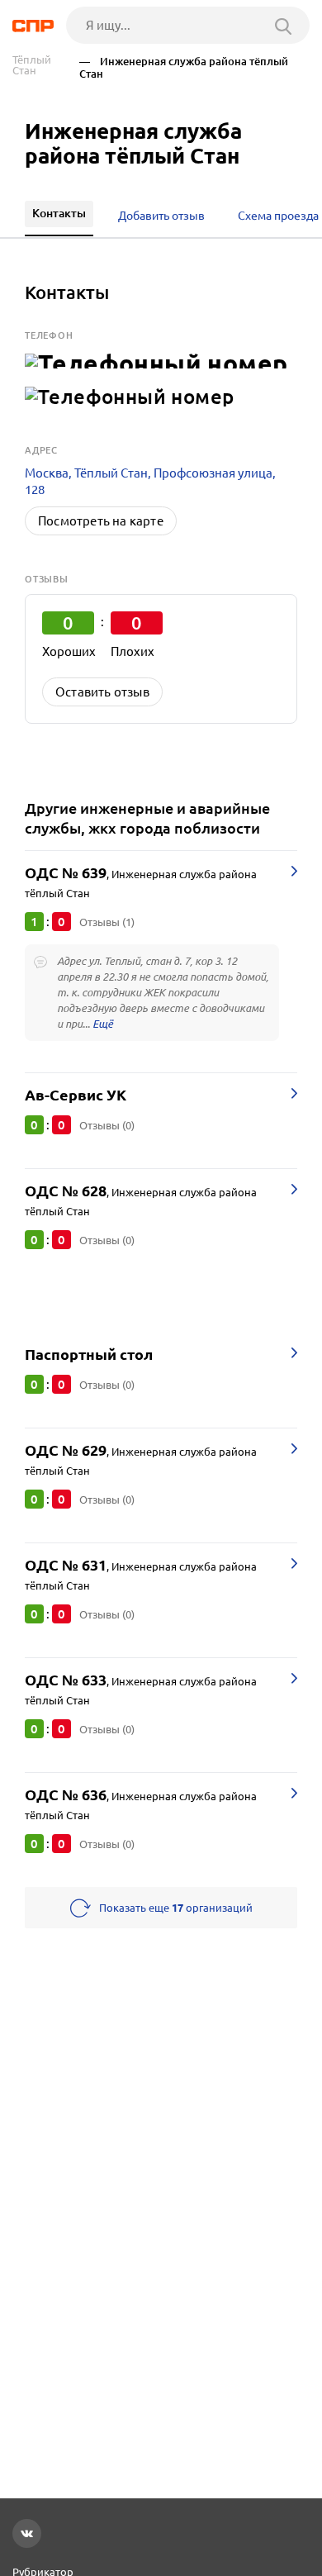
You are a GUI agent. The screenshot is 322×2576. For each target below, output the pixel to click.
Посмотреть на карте (101, 521)
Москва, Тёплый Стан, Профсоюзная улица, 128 (150, 481)
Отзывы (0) (107, 1125)
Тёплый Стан (32, 65)
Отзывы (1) (107, 922)
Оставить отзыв (102, 692)
